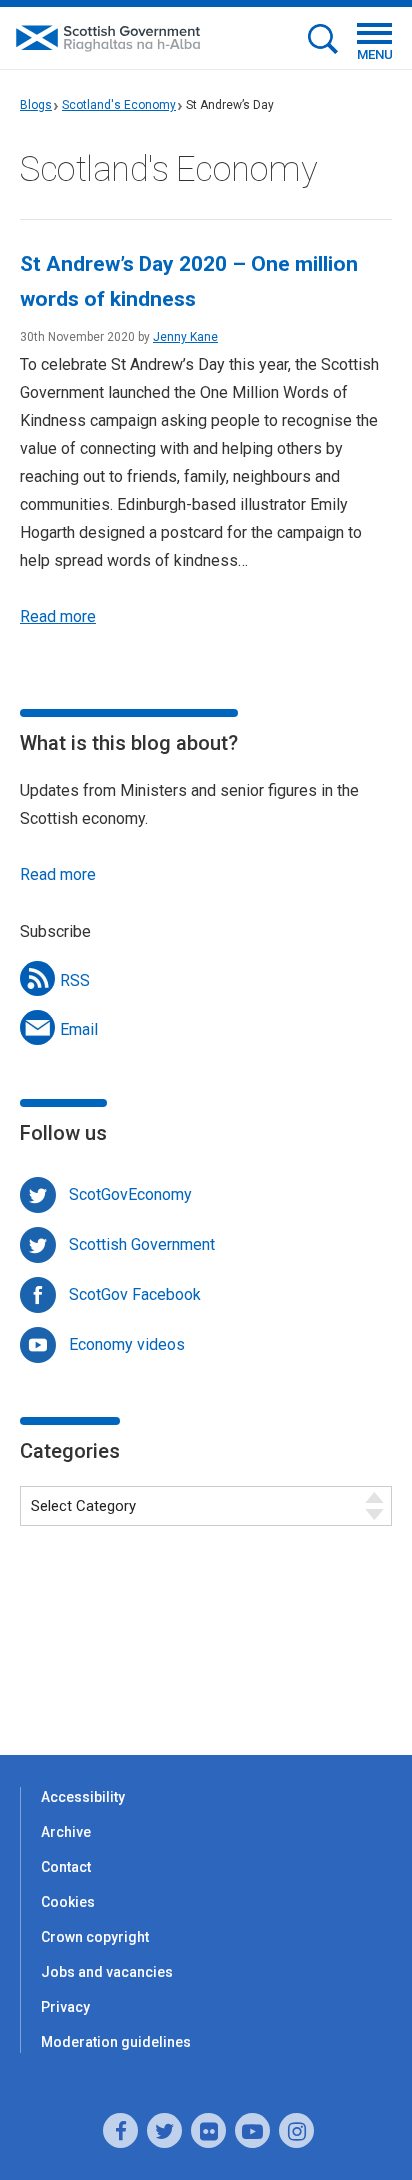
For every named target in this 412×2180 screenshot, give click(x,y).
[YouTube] (252, 2130)
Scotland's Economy (119, 105)
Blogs (36, 105)
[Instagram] (296, 2130)
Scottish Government (142, 1244)
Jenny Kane (185, 337)
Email (79, 1029)
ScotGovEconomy (130, 1194)
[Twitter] (164, 2130)
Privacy (65, 2007)
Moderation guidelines (116, 2042)
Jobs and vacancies (107, 1972)
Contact (66, 1867)
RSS (75, 980)
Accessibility (83, 1797)
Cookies (68, 1902)
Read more (58, 616)
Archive (66, 1832)
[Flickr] (208, 2130)
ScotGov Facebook (135, 1294)
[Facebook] (120, 2130)
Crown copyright (95, 1937)
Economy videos (127, 1344)
